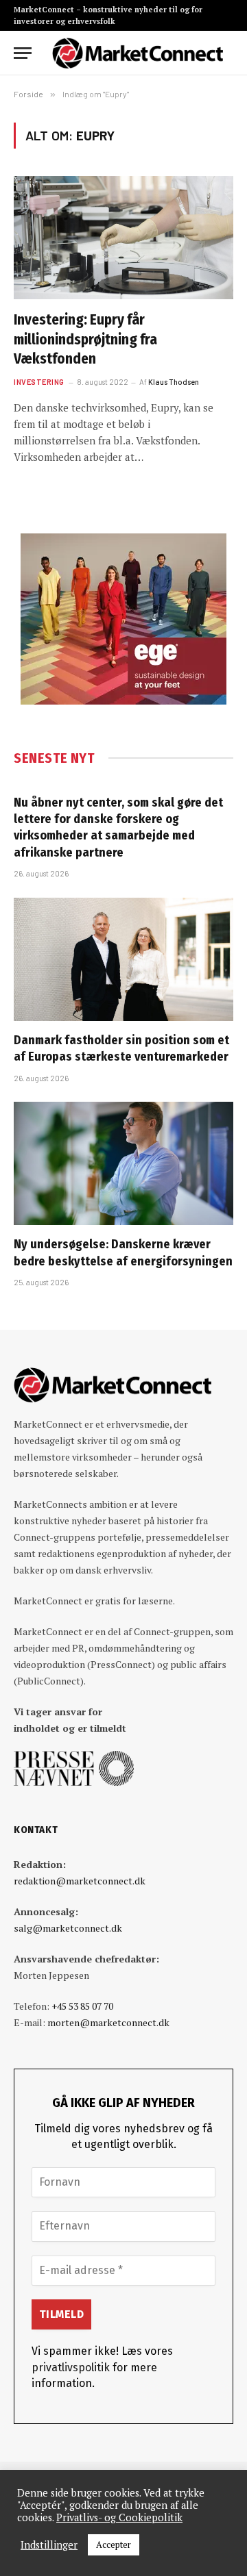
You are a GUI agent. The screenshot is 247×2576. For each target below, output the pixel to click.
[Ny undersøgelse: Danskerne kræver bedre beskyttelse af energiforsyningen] (123, 1163)
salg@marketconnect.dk (68, 1928)
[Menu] (23, 53)
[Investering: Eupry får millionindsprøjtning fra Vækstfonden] (123, 238)
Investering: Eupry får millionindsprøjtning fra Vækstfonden (85, 339)
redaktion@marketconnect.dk (80, 1881)
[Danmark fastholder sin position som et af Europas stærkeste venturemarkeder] (123, 959)
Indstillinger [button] (49, 2545)
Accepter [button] (114, 2545)
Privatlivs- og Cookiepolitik (119, 2518)
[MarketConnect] (138, 53)
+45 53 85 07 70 (82, 2006)
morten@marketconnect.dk (108, 2022)
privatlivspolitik (71, 2367)
